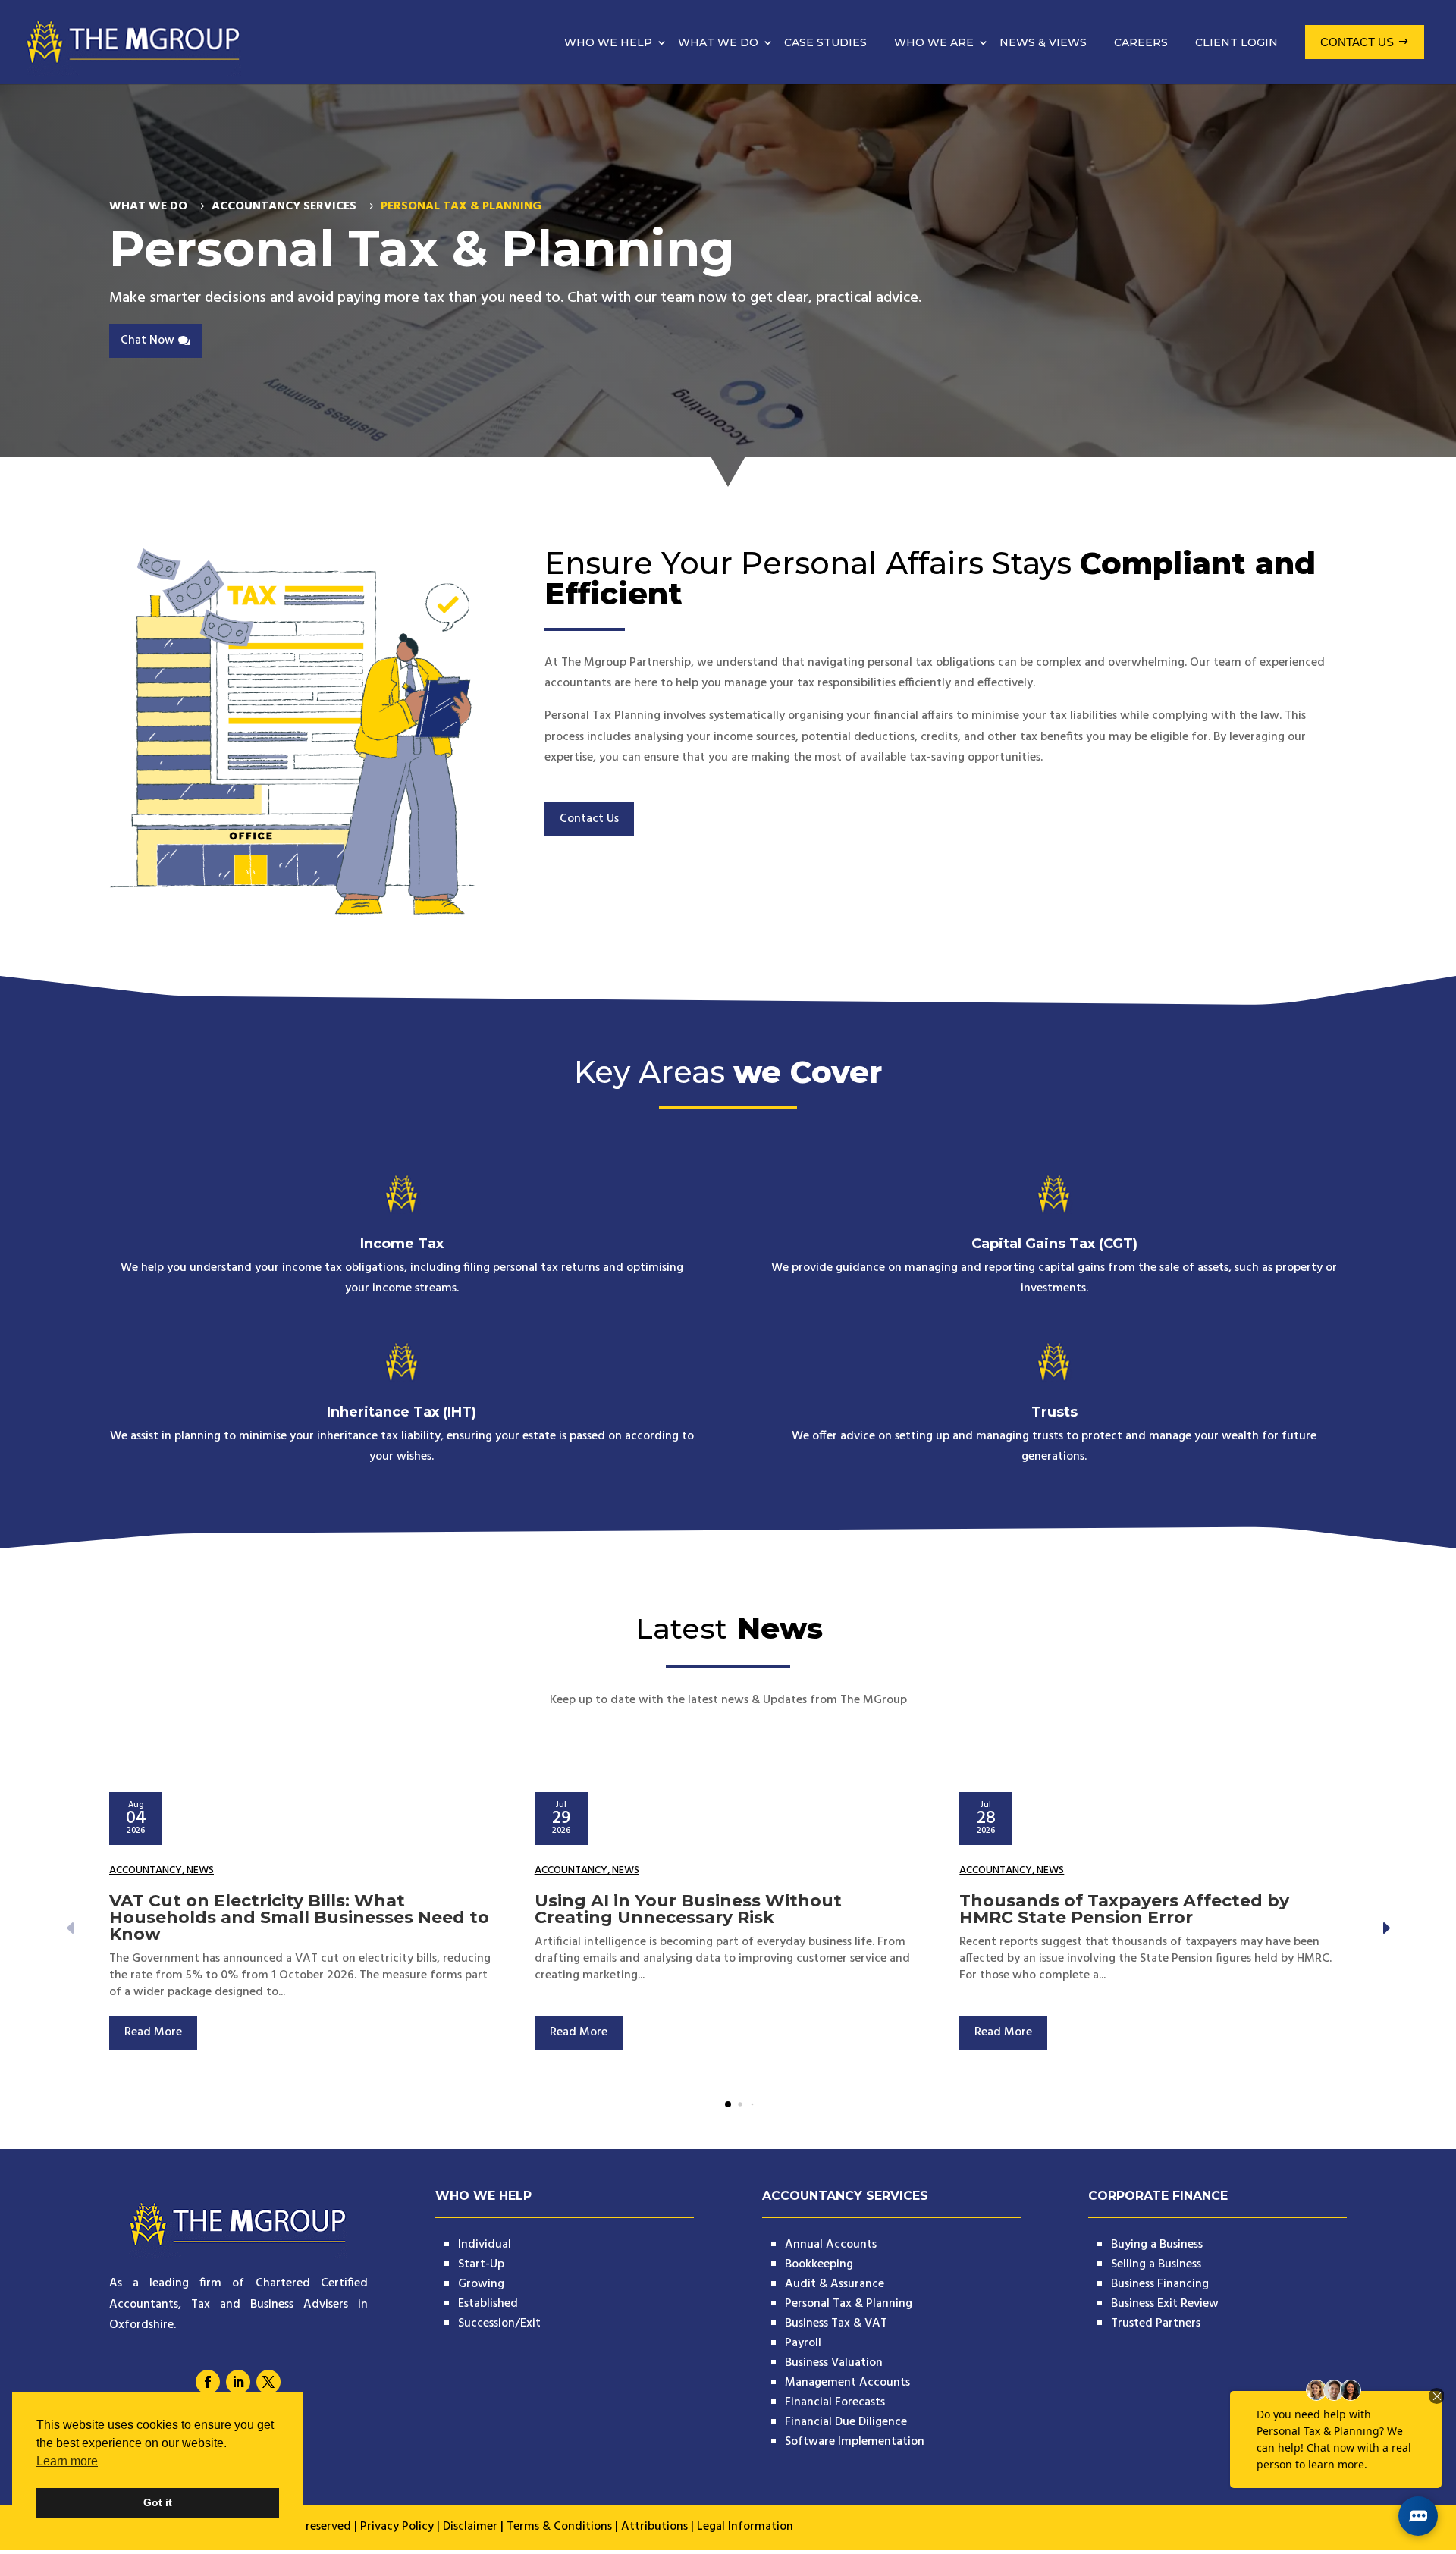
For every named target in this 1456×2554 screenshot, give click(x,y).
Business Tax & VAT (836, 2323)
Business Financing (1160, 2284)
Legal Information (745, 2527)
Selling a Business (1156, 2264)
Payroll (803, 2343)
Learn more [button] (67, 2461)
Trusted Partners (1156, 2323)
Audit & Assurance (835, 2284)
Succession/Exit (499, 2323)
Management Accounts (847, 2383)
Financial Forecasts (835, 2402)
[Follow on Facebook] (208, 2382)
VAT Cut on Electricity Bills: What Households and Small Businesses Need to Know (299, 1917)
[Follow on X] (268, 2382)
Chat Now (147, 340)
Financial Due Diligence (846, 2422)
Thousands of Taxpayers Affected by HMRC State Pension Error (1124, 1909)
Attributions (654, 2527)
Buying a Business (1157, 2245)
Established (488, 2304)
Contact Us (589, 819)
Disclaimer (470, 2527)
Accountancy (146, 1870)
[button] (1385, 1928)
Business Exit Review (1165, 2304)
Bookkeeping (819, 2264)
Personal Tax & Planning (849, 2304)
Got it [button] (158, 2502)
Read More (153, 2032)
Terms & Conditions (559, 2527)
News (200, 1870)
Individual (485, 2245)
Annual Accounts (831, 2245)
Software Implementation (855, 2442)
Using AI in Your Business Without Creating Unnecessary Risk (688, 1909)
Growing (481, 2284)
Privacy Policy (397, 2527)
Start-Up (481, 2264)
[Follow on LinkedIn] (238, 2382)
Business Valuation (834, 2363)
